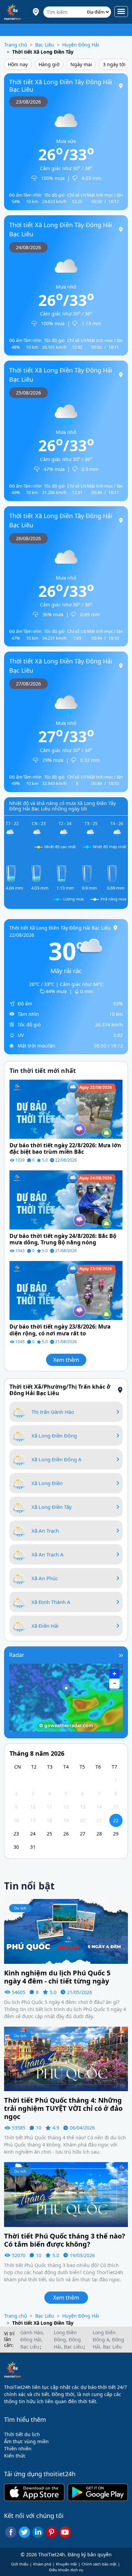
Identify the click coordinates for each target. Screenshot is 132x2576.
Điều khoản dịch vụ (66, 2570)
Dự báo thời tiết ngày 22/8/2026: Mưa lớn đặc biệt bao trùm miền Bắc (65, 1149)
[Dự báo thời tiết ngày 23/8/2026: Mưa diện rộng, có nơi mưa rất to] (66, 1290)
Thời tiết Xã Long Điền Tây (43, 52)
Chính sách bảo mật (99, 2564)
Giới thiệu (20, 2564)
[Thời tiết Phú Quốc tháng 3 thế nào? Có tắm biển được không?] (66, 2194)
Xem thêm (66, 1360)
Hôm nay (18, 64)
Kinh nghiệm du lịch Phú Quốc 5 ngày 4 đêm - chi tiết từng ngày (57, 1977)
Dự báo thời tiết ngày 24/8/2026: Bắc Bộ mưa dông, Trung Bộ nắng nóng (63, 1239)
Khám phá (42, 2564)
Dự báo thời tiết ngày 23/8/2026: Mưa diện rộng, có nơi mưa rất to (60, 1330)
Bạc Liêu (45, 45)
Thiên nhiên (18, 2449)
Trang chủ (16, 45)
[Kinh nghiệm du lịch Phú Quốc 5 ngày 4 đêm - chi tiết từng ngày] (66, 1931)
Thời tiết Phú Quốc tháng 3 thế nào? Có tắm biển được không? (65, 2240)
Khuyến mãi (66, 2564)
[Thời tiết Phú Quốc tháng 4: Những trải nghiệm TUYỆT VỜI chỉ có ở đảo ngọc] (66, 2058)
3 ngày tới (114, 64)
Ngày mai (81, 64)
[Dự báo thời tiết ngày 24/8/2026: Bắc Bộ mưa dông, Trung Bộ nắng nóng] (66, 1199)
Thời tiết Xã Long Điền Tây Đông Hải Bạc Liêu (61, 86)
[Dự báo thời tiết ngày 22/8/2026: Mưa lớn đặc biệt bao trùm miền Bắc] (66, 1109)
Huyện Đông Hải (81, 45)
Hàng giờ (49, 64)
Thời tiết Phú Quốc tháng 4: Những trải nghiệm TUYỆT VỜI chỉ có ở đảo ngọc (63, 2108)
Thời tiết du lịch (22, 2434)
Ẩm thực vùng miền (26, 2441)
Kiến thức (15, 2456)
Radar (17, 1655)
